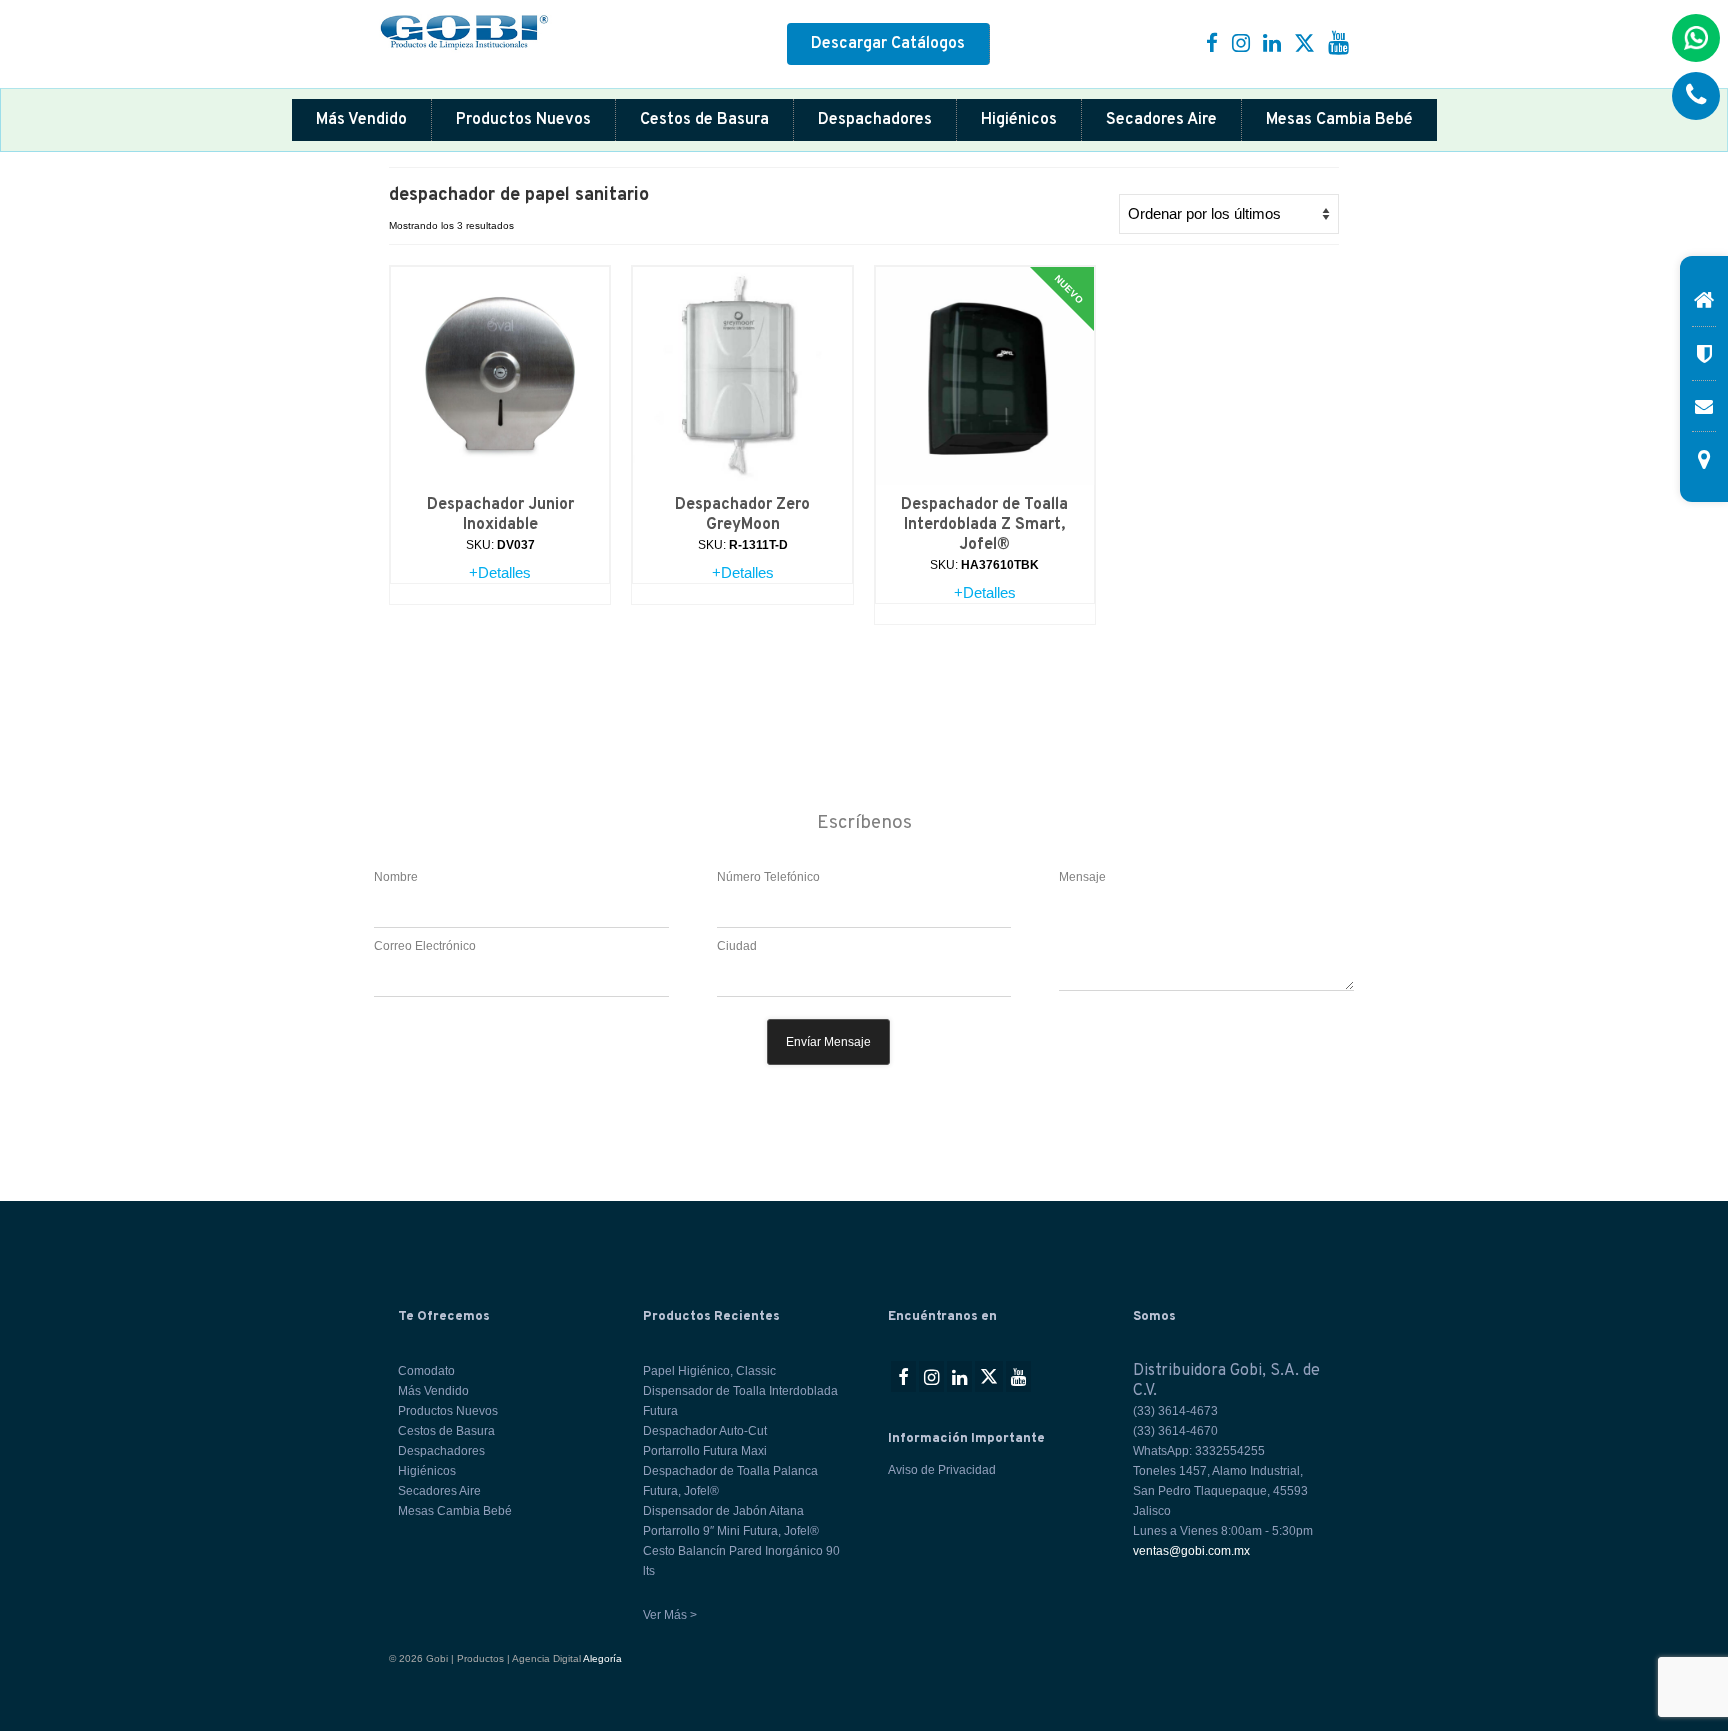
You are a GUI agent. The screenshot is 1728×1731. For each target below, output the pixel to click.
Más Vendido (361, 120)
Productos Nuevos (523, 120)
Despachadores (875, 120)
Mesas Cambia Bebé (1339, 120)
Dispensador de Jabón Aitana (723, 1511)
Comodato (426, 1371)
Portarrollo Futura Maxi (705, 1451)
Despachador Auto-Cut (705, 1431)
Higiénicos (1019, 120)
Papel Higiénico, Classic (709, 1371)
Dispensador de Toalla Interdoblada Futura (740, 1401)
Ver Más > (670, 1615)
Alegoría (602, 1658)
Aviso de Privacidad (942, 1470)
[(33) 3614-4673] (1696, 96)
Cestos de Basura (704, 120)
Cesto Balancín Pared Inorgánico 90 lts (741, 1561)
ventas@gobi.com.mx (1191, 1551)
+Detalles (500, 572)
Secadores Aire (1161, 120)
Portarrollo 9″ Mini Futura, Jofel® (731, 1531)
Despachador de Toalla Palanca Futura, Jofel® (730, 1481)
